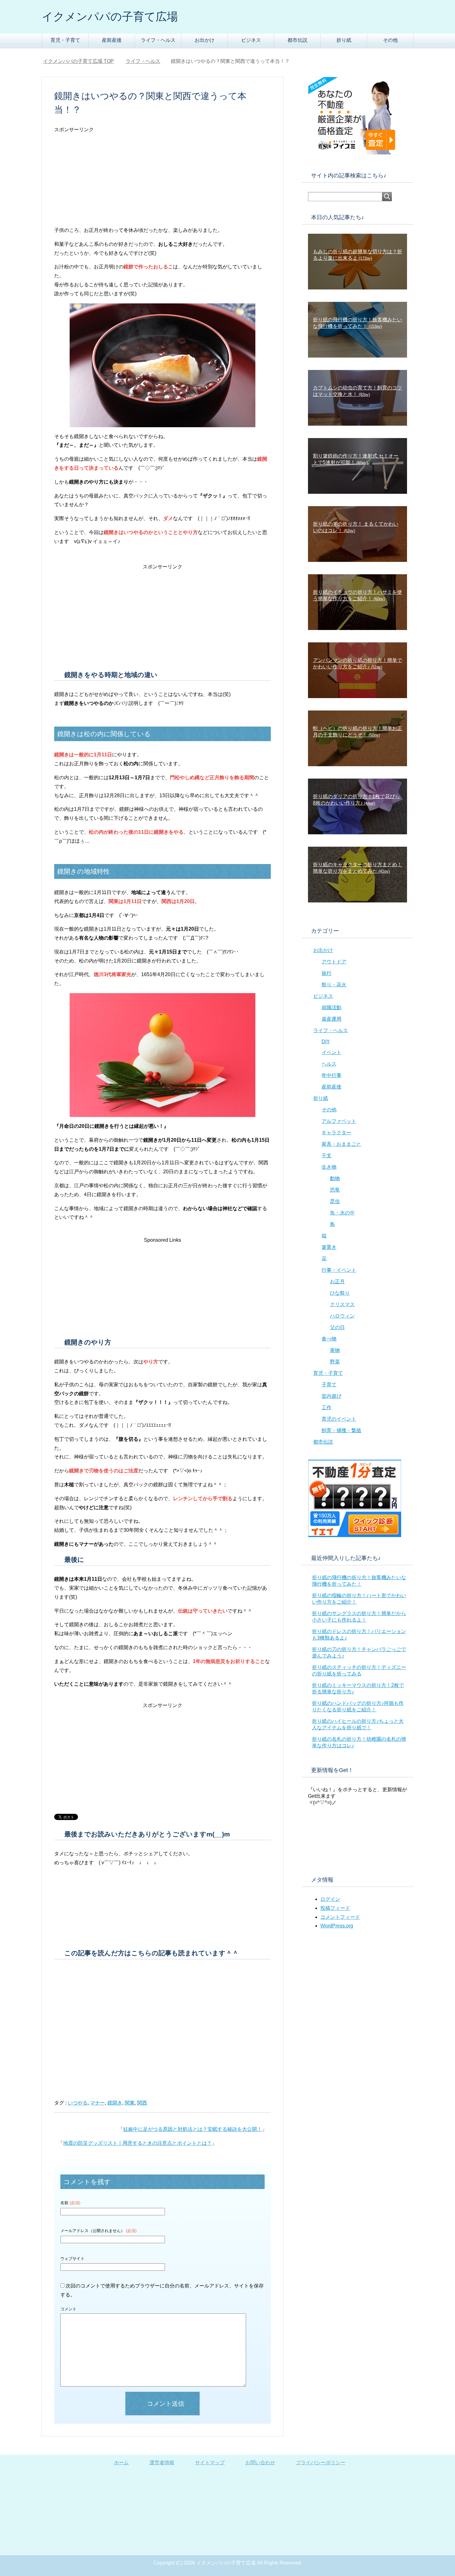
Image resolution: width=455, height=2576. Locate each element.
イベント (331, 1052)
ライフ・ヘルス (158, 40)
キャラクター (336, 1133)
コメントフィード (340, 1917)
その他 (390, 40)
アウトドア (334, 962)
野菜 (335, 1362)
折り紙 (344, 40)
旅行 (327, 973)
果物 (335, 1350)
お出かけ (205, 40)
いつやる (78, 2103)
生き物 (329, 1167)
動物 (335, 1178)
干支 (327, 1156)
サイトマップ (210, 2463)
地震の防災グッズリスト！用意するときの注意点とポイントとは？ (137, 2143)
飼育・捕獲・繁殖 (341, 1430)
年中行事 (331, 1075)
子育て (329, 1385)
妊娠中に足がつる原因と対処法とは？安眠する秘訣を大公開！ (193, 2129)
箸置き (329, 1247)
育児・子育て (65, 40)
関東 (130, 2103)
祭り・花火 (334, 985)
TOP (82, 61)
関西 (142, 2103)
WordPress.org (337, 1926)
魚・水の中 (342, 1213)
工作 (327, 1407)
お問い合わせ (260, 2463)
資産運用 (331, 1019)
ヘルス (329, 1064)
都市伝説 (297, 40)
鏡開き (115, 2103)
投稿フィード (335, 1908)
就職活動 (331, 1008)
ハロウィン (342, 1316)
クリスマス (342, 1304)
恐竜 (335, 1190)
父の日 (337, 1327)
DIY (326, 1042)
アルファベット (339, 1121)
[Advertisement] (162, 183)
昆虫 (335, 1201)
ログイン (330, 1899)
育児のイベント (339, 1419)
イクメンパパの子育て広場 (110, 17)
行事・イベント (339, 1270)
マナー (97, 2103)
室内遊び (331, 1396)
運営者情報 (162, 2463)
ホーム (121, 2463)
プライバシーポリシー (321, 2463)
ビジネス (251, 40)
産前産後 (112, 40)
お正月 (337, 1281)
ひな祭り (340, 1293)
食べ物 (329, 1339)
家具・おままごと (341, 1144)
